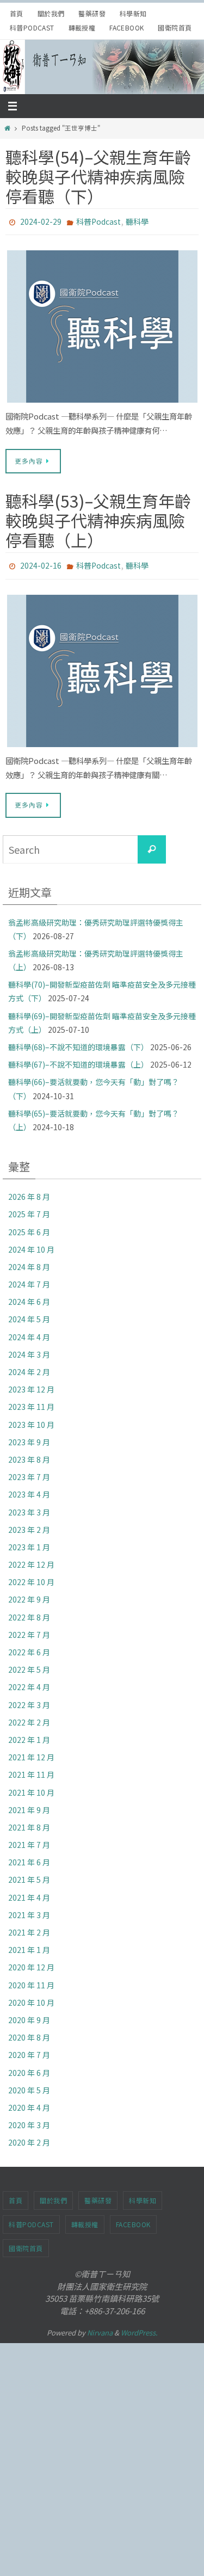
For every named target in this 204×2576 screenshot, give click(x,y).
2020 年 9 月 (29, 2015)
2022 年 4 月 (29, 1682)
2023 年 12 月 (31, 1384)
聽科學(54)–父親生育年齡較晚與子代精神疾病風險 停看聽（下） (98, 176)
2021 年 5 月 (29, 1875)
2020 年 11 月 (31, 1980)
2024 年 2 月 (29, 1367)
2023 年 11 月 (31, 1402)
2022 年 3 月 (29, 1699)
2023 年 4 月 (29, 1489)
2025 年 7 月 (29, 1209)
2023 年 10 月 (31, 1419)
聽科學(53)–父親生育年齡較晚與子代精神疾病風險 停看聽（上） (98, 517)
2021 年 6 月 (29, 1857)
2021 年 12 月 (31, 1752)
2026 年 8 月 (29, 1192)
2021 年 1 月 (29, 1945)
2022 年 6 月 (29, 1647)
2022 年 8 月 (29, 1612)
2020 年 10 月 (31, 1998)
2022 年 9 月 (29, 1594)
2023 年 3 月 (29, 1507)
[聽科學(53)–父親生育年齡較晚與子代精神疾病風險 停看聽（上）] (102, 665)
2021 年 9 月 (29, 1805)
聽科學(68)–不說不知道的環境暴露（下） (78, 1042)
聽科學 (137, 221)
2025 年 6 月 (29, 1227)
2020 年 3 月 (29, 2120)
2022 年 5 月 (29, 1665)
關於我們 (51, 13)
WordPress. (139, 2328)
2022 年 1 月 (29, 1735)
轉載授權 (82, 27)
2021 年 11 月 (31, 1770)
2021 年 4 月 (29, 1892)
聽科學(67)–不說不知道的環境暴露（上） (78, 1059)
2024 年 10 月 (31, 1244)
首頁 (17, 13)
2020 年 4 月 (29, 2103)
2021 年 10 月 (31, 1787)
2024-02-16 (41, 562)
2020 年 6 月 (29, 2067)
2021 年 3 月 (29, 1910)
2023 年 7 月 (29, 1472)
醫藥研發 (92, 13)
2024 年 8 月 (29, 1262)
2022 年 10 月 (31, 1577)
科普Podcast (32, 27)
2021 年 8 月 (29, 1822)
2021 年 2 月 (29, 1927)
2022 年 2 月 (29, 1717)
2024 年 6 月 (29, 1297)
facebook (126, 27)
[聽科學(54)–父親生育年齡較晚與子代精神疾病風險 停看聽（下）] (102, 324)
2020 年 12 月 (31, 1962)
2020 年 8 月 (29, 2032)
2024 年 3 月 (29, 1349)
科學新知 (133, 13)
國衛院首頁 (175, 27)
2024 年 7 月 (29, 1279)
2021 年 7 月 (29, 1840)
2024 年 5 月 (29, 1314)
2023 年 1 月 (29, 1542)
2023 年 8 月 (29, 1455)
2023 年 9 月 (29, 1437)
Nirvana (100, 2328)
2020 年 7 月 (29, 2050)
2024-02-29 (41, 221)
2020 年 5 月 (29, 2085)
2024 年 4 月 (29, 1332)
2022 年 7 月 (29, 1630)
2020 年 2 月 (29, 2137)
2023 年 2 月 (29, 1525)
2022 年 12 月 (31, 1560)
